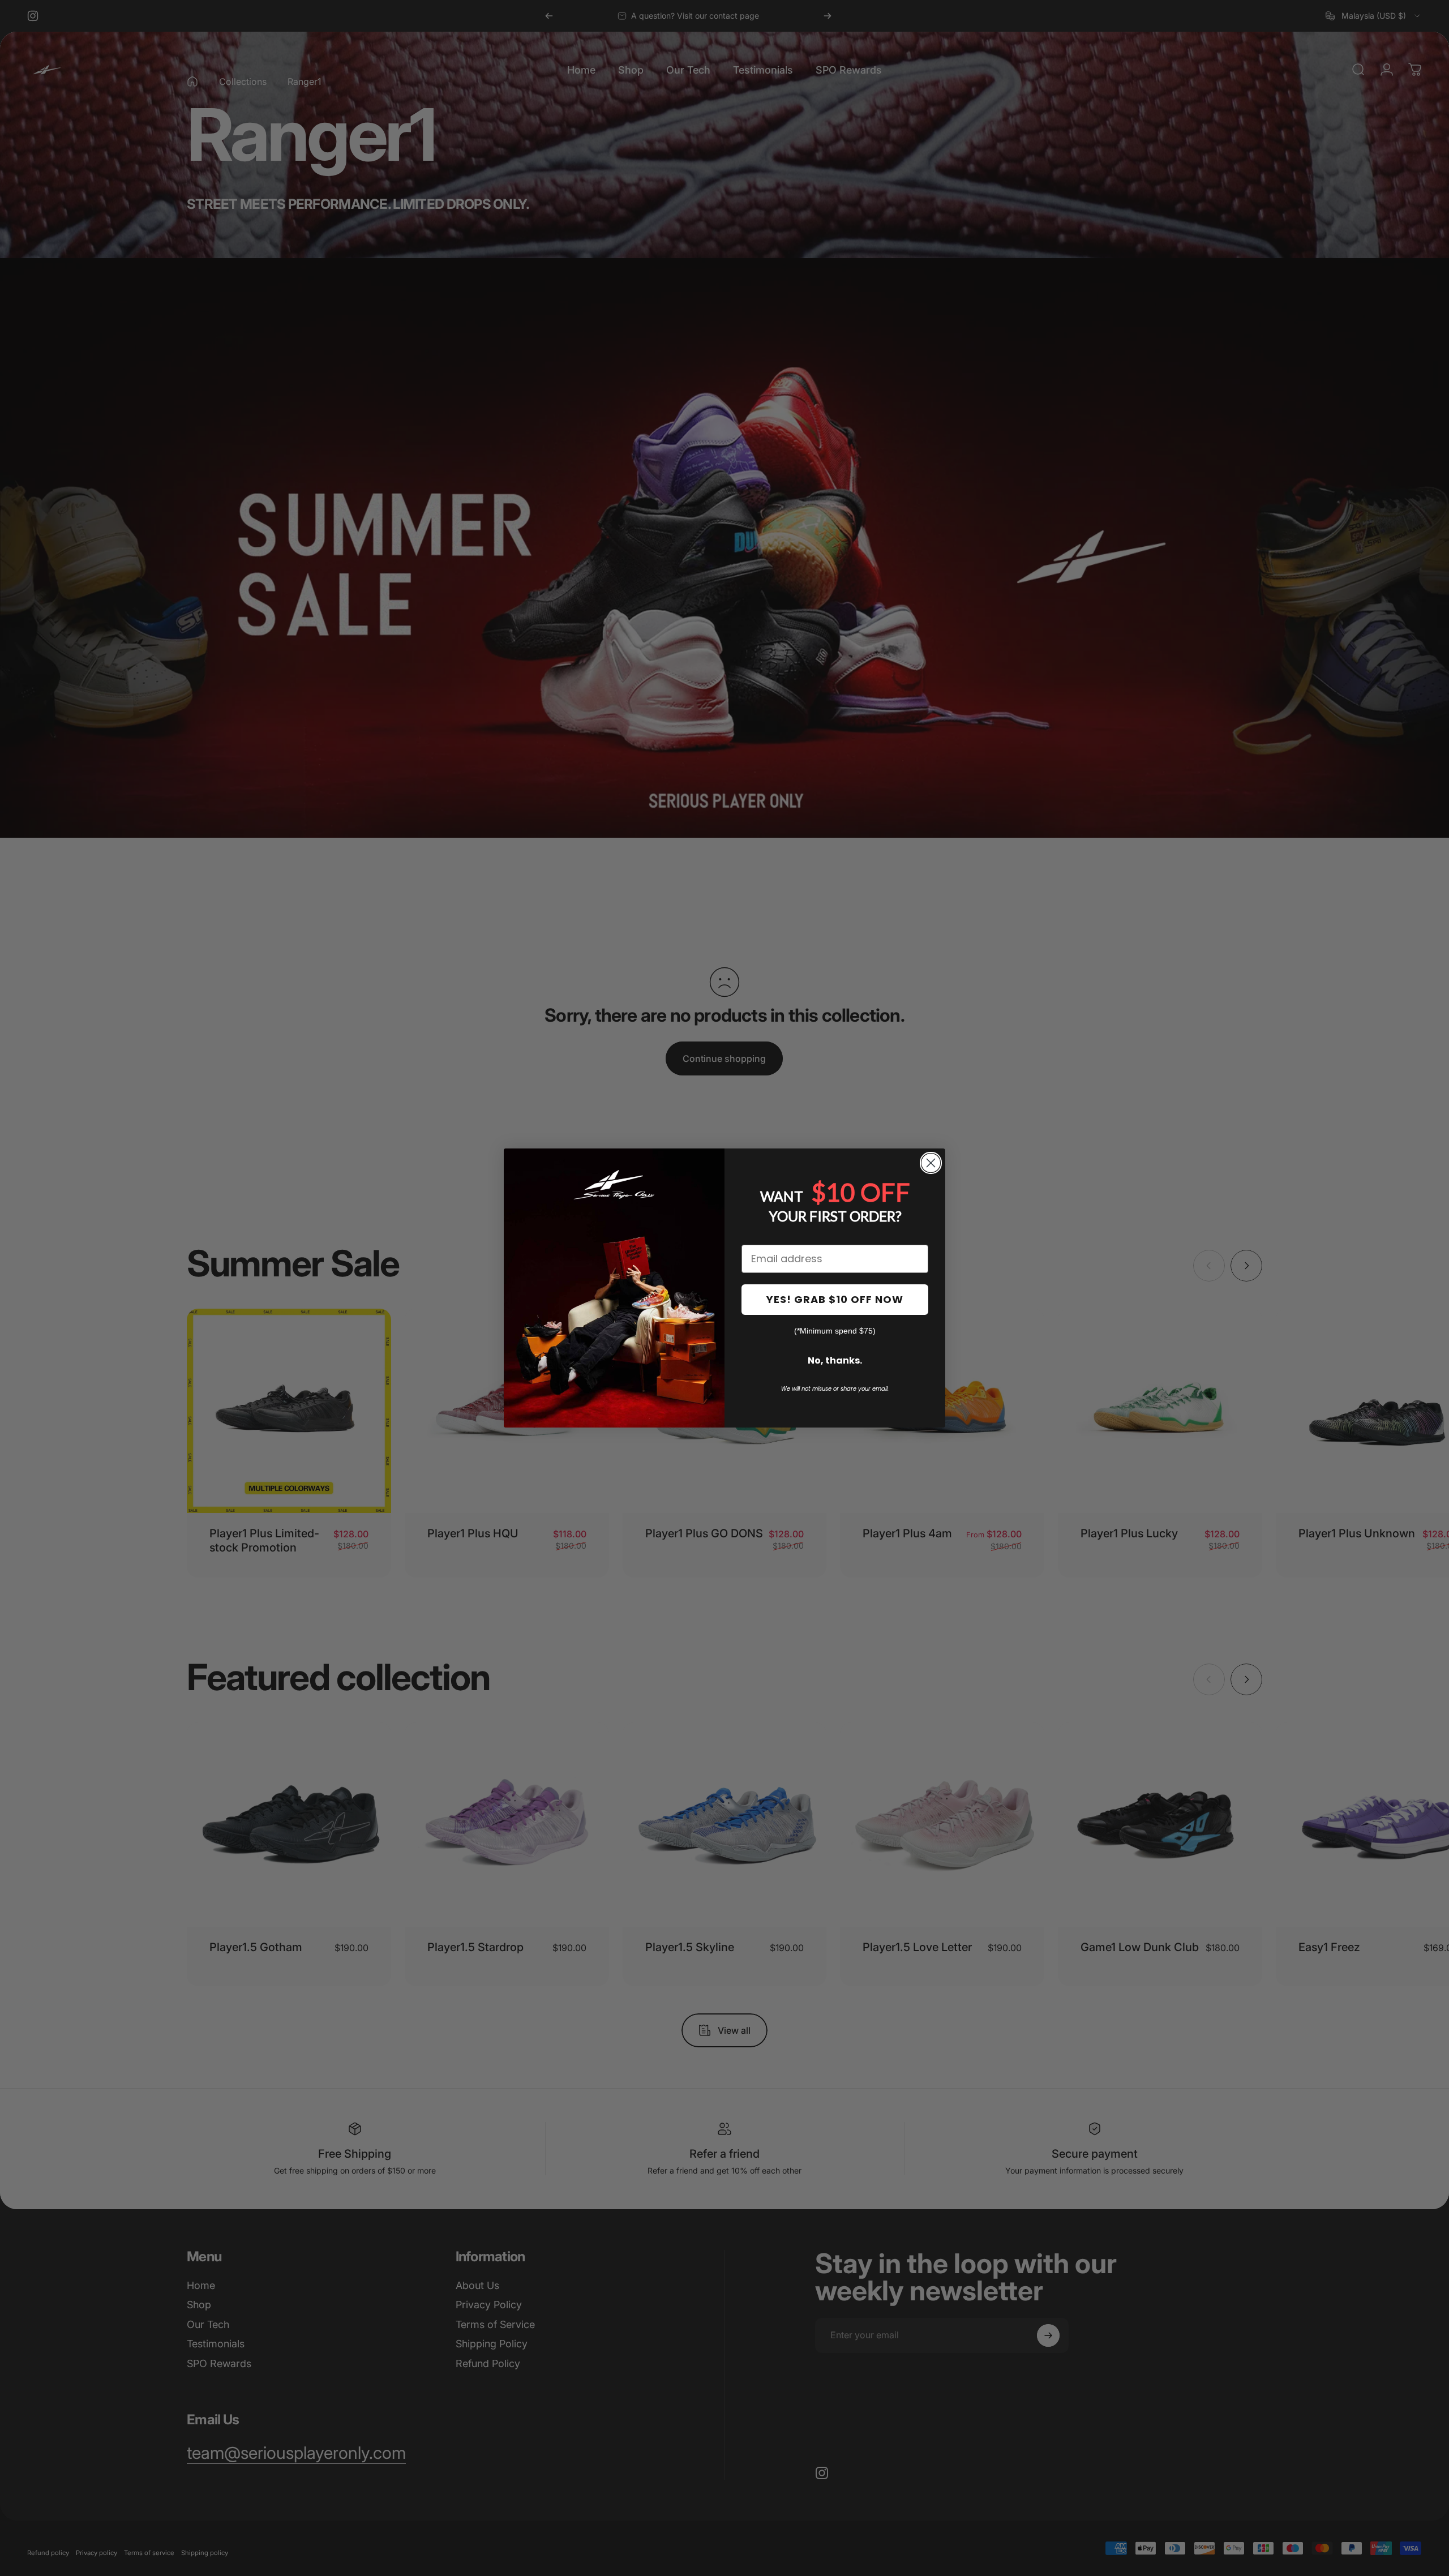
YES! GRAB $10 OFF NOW (835, 1299)
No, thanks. (835, 1360)
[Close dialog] (931, 1163)
